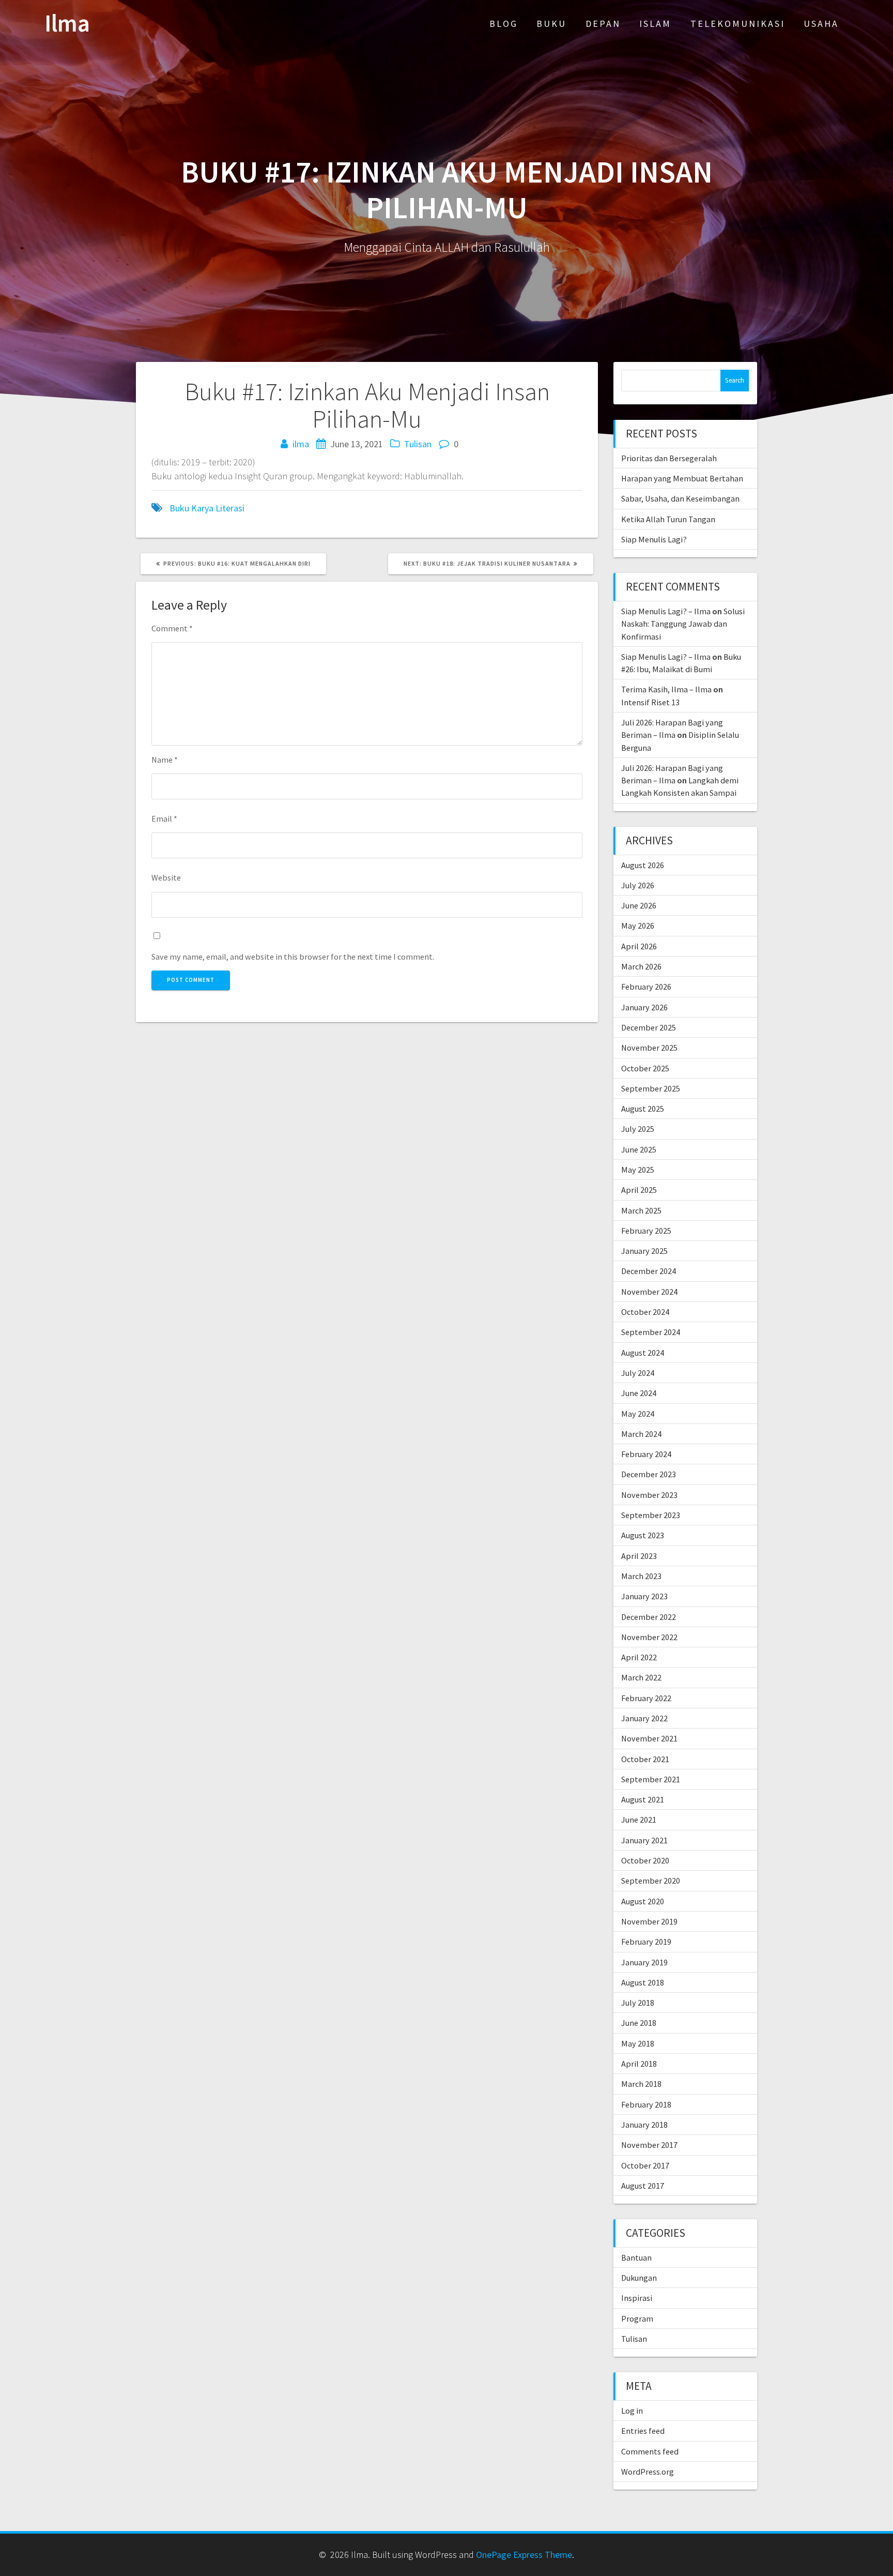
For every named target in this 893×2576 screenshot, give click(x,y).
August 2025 (643, 1109)
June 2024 (639, 1393)
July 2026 (638, 885)
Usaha (821, 24)
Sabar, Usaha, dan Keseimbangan (680, 498)
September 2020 (651, 1881)
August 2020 (643, 1901)
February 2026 (646, 987)
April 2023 (639, 1556)
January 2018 (644, 2125)
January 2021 (644, 1840)
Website (166, 877)
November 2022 (649, 1637)
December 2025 (649, 1027)
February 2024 (646, 1454)
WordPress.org (648, 2472)
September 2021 (651, 1779)
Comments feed (650, 2451)
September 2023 (651, 1515)
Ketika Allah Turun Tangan (668, 519)
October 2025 (645, 1068)
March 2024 (641, 1434)
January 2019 (644, 1962)
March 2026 (641, 966)
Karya (202, 508)
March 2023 (641, 1576)
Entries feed (643, 2431)
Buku (551, 24)
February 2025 (646, 1231)
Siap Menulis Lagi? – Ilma (666, 611)
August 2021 (643, 1799)
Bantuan (636, 2257)
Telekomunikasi (738, 24)
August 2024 (643, 1353)
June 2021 (639, 1820)
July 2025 (638, 1129)
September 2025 (651, 1088)
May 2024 (638, 1414)
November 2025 (649, 1048)
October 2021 (645, 1759)
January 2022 (644, 1718)
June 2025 (639, 1149)
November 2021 (649, 1738)
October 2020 (645, 1860)
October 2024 (645, 1312)
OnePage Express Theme (524, 2555)
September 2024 (651, 1332)
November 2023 (649, 1495)
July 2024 (638, 1373)
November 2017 (649, 2145)
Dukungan (639, 2278)
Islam (655, 24)
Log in (632, 2411)
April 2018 (639, 2064)
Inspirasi (637, 2298)
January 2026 (644, 1007)
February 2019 (646, 1942)
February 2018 (646, 2104)
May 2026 (638, 926)
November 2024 (649, 1292)
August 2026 (643, 865)
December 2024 (649, 1271)
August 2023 (643, 1535)
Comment (172, 628)
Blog (504, 24)
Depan (603, 24)
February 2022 (646, 1698)
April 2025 (639, 1190)
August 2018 (643, 1982)
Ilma (67, 24)
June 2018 (639, 2023)
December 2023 (649, 1474)
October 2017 (645, 2165)
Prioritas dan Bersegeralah (669, 458)
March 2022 (641, 1677)
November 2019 (649, 1921)
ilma (301, 444)
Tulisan (418, 444)
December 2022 (649, 1617)
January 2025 (644, 1251)
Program (637, 2319)
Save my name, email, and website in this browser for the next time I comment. (293, 957)
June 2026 (639, 905)
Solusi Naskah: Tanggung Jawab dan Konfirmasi (683, 624)
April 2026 (639, 946)
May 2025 (638, 1170)
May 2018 (638, 2043)
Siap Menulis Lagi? (654, 539)
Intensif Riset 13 (650, 702)
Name (165, 760)
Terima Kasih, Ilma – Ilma (666, 689)
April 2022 (639, 1657)
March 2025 (641, 1210)
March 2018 (641, 2084)
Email (164, 819)
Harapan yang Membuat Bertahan (682, 478)
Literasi (230, 508)
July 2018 (638, 2003)
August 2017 (643, 2186)
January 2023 (644, 1596)
